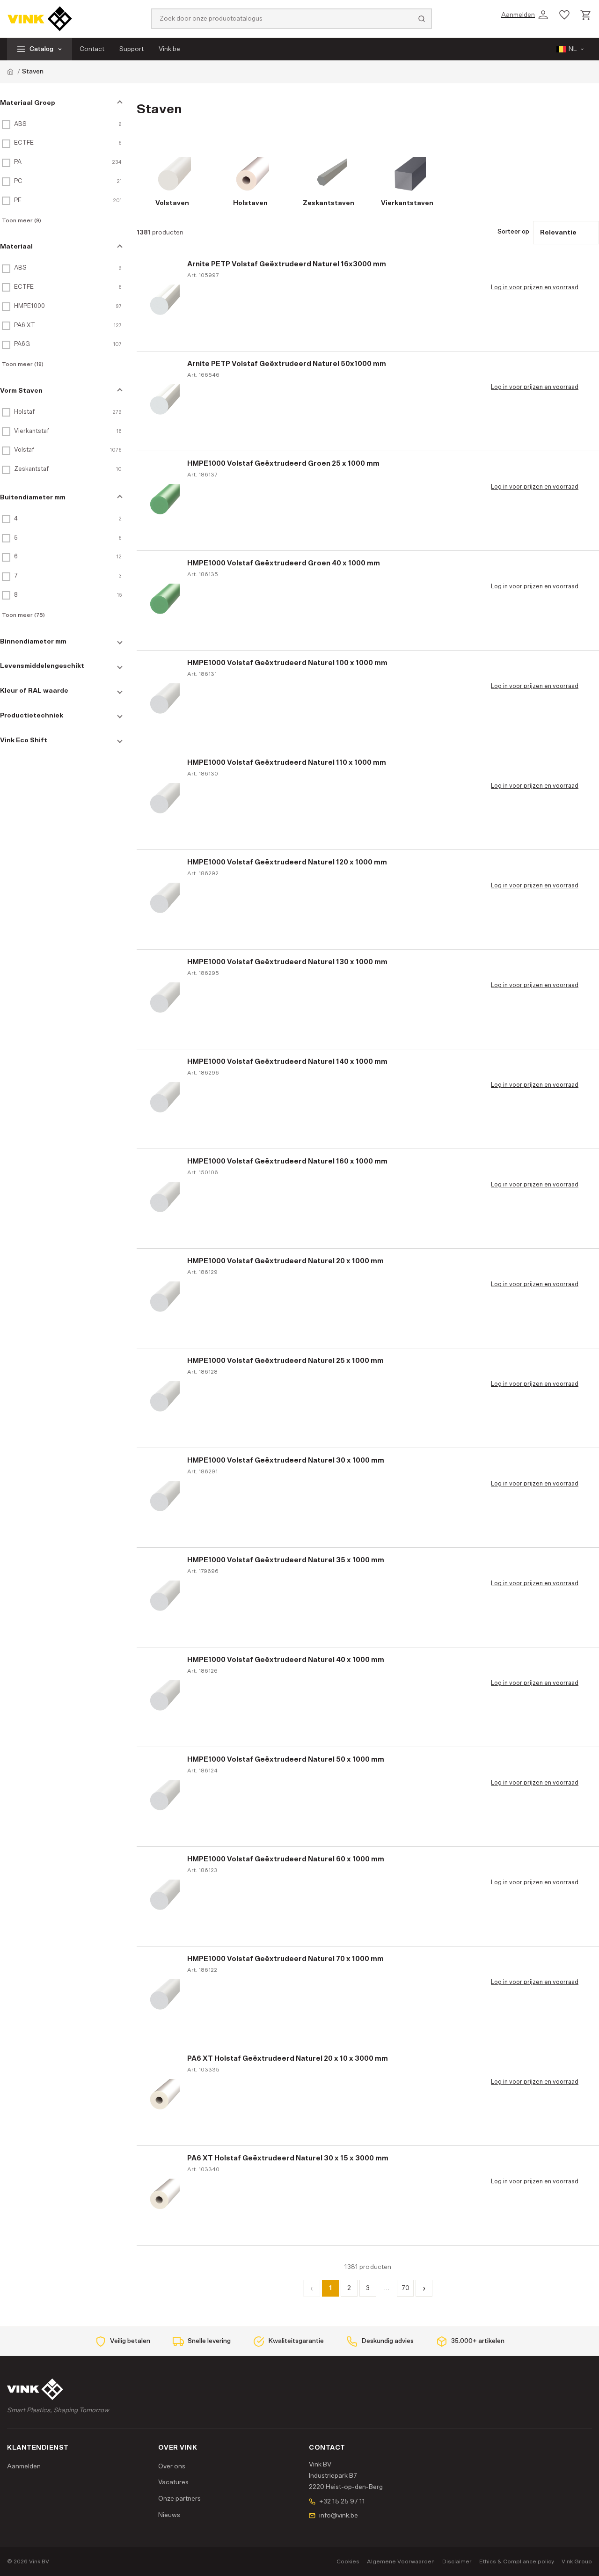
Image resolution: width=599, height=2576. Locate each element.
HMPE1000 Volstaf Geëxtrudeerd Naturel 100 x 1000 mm (287, 663)
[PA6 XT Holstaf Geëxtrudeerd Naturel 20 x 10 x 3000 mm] (163, 2096)
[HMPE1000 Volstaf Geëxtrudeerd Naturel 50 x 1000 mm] (163, 1797)
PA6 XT (25, 326)
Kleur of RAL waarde (34, 691)
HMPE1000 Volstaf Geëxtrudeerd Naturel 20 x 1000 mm (285, 1261)
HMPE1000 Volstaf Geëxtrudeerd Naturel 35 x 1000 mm (286, 1560)
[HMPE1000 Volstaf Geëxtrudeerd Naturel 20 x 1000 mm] (163, 1298)
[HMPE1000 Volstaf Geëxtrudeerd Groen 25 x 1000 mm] (163, 501)
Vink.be (169, 49)
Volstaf (24, 450)
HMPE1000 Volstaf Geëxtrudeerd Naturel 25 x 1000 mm (285, 1361)
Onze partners (179, 2499)
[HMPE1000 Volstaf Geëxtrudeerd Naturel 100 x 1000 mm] (163, 700)
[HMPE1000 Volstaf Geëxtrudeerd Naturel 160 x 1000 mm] (163, 1199)
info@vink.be (339, 2516)
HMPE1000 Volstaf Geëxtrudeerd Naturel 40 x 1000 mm (286, 1660)
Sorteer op (513, 232)
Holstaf (24, 412)
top (577, 2560)
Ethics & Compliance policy (517, 2561)
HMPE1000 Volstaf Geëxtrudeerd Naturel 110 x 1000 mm (287, 763)
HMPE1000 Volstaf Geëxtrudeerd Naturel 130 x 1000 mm (287, 962)
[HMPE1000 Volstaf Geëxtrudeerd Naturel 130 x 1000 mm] (163, 999)
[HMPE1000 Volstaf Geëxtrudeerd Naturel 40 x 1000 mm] (163, 1697)
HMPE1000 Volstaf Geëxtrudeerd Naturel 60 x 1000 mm (286, 1859)
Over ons (172, 2466)
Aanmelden (24, 2466)
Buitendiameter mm (33, 498)
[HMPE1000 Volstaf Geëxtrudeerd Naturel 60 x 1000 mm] (163, 1896)
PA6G (22, 344)
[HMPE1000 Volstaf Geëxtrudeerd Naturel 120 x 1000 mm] (163, 900)
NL (573, 49)
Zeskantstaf (31, 469)
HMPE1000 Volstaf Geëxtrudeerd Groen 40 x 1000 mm (284, 563)
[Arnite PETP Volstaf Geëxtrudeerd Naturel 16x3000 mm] (163, 301)
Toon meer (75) (23, 615)
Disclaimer (457, 2561)
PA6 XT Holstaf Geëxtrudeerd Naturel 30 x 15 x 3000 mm (288, 2158)
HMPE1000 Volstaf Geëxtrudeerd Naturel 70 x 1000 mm (285, 1959)
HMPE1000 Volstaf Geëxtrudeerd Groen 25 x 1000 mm (283, 464)
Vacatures (173, 2482)
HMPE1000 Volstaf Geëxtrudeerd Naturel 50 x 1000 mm (286, 1760)
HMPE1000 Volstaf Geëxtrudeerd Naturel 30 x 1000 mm (286, 1460)
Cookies (348, 2561)
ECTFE (24, 143)
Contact (92, 49)
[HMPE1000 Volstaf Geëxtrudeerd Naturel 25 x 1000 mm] (163, 1398)
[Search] (422, 19)
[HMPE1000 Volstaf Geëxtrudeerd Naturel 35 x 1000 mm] (163, 1597)
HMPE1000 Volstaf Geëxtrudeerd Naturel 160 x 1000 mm (287, 1161)
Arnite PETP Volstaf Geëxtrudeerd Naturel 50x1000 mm (287, 364)
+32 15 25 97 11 (342, 2502)
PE (18, 201)
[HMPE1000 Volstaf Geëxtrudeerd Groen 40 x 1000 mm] (163, 600)
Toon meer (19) (23, 364)
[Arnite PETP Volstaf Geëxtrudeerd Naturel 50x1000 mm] (163, 401)
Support (131, 49)
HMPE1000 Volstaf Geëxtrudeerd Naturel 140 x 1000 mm (287, 1062)
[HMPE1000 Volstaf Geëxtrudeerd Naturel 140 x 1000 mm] (163, 1099)
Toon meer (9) (22, 220)
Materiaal (16, 247)
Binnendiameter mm (33, 642)
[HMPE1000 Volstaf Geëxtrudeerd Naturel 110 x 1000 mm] (163, 800)
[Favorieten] (564, 15)
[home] (10, 72)
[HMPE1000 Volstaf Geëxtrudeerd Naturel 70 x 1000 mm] (163, 1996)
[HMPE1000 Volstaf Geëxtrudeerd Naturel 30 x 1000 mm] (163, 1498)
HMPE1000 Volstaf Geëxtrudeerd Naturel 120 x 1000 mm (287, 862)
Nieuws (169, 2515)
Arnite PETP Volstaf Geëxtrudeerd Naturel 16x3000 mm (287, 264)
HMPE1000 (29, 306)
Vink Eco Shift (24, 740)
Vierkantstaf (32, 431)
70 (405, 2288)
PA (18, 162)
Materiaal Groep (28, 103)
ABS (20, 124)
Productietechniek (32, 716)
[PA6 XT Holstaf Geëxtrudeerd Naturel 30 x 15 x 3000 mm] (163, 2195)
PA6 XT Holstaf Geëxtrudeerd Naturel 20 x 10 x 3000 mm (288, 2059)
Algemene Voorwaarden (401, 2561)
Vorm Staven (21, 391)
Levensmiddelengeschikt (42, 666)
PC (18, 181)
